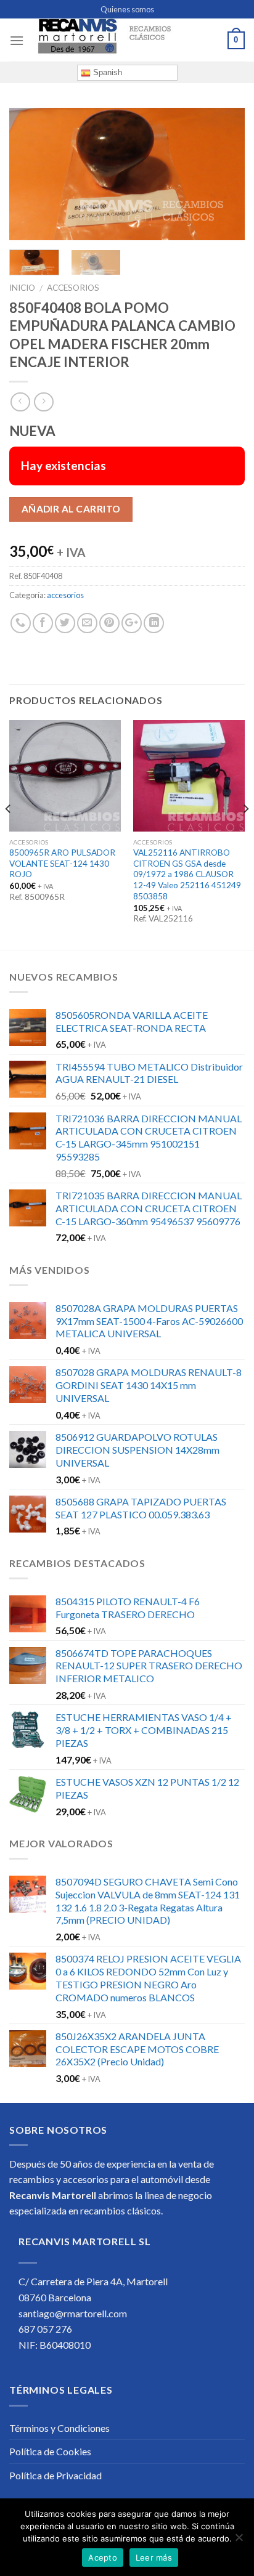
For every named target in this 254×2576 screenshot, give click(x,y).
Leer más (154, 2558)
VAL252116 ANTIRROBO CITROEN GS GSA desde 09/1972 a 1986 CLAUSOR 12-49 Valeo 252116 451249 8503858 (187, 874)
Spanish (106, 72)
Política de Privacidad (55, 2475)
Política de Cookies (50, 2451)
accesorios (73, 288)
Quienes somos (127, 9)
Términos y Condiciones (59, 2428)
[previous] (30, 174)
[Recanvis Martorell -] (126, 40)
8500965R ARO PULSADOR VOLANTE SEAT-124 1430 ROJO (62, 863)
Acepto (103, 2558)
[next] (224, 174)
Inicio (22, 288)
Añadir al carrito (71, 509)
